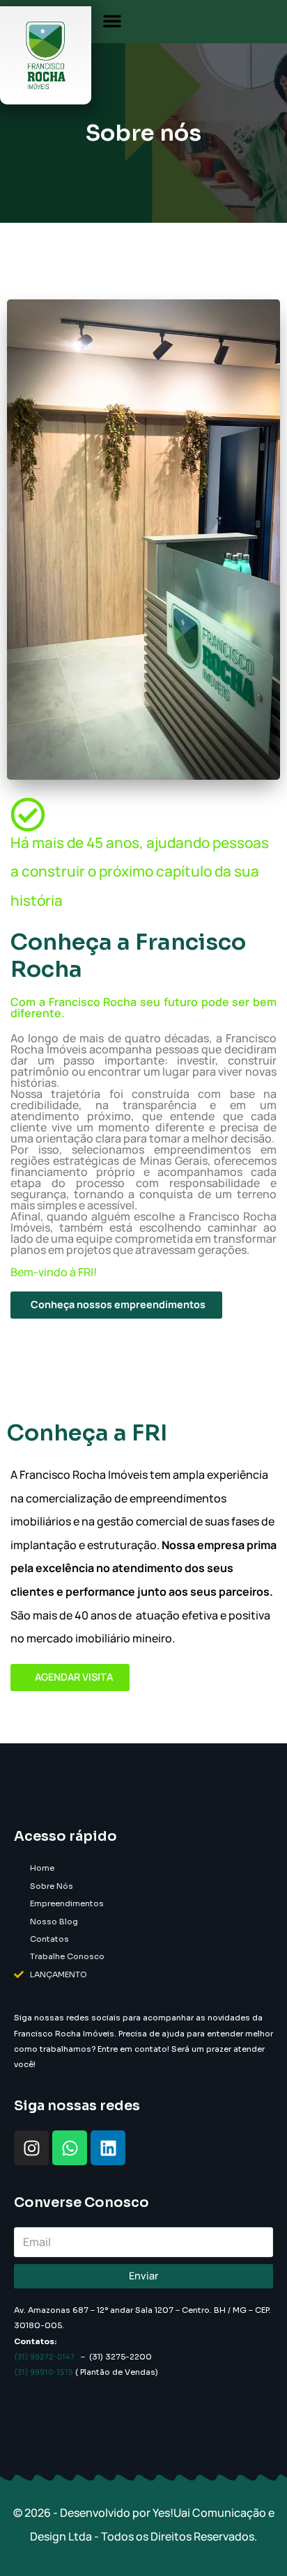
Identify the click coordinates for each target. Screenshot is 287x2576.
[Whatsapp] (70, 2148)
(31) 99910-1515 (44, 2372)
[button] (112, 21)
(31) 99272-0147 (44, 2356)
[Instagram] (31, 2148)
